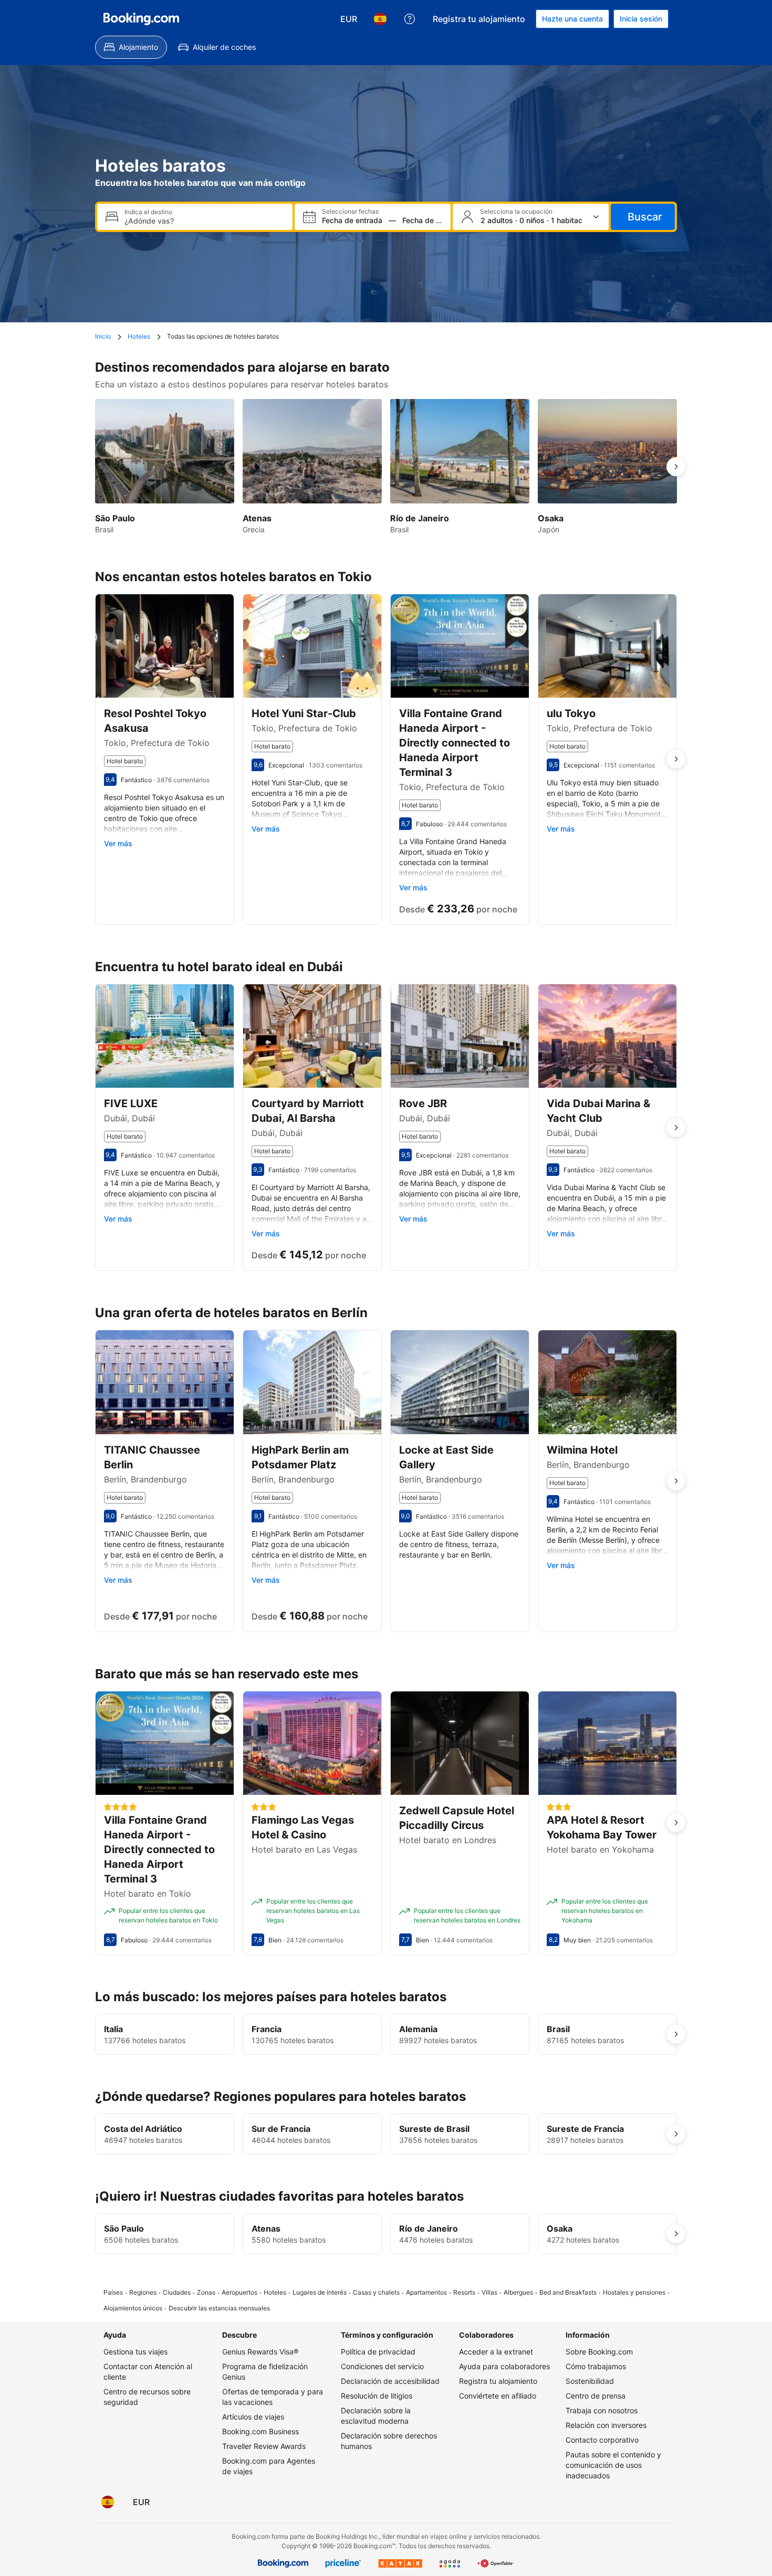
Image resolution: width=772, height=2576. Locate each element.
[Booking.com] (141, 19)
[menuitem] (131, 47)
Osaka (560, 2228)
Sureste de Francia (585, 2129)
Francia (267, 2029)
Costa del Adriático (143, 2129)
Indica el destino (148, 212)
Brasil (558, 2029)
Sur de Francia (281, 2129)
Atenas (266, 2228)
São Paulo (124, 2228)
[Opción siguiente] (676, 467)
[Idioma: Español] (380, 19)
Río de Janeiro (429, 2228)
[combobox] (204, 221)
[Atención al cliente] (410, 19)
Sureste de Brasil (434, 2129)
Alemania (418, 2029)
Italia (113, 2029)
